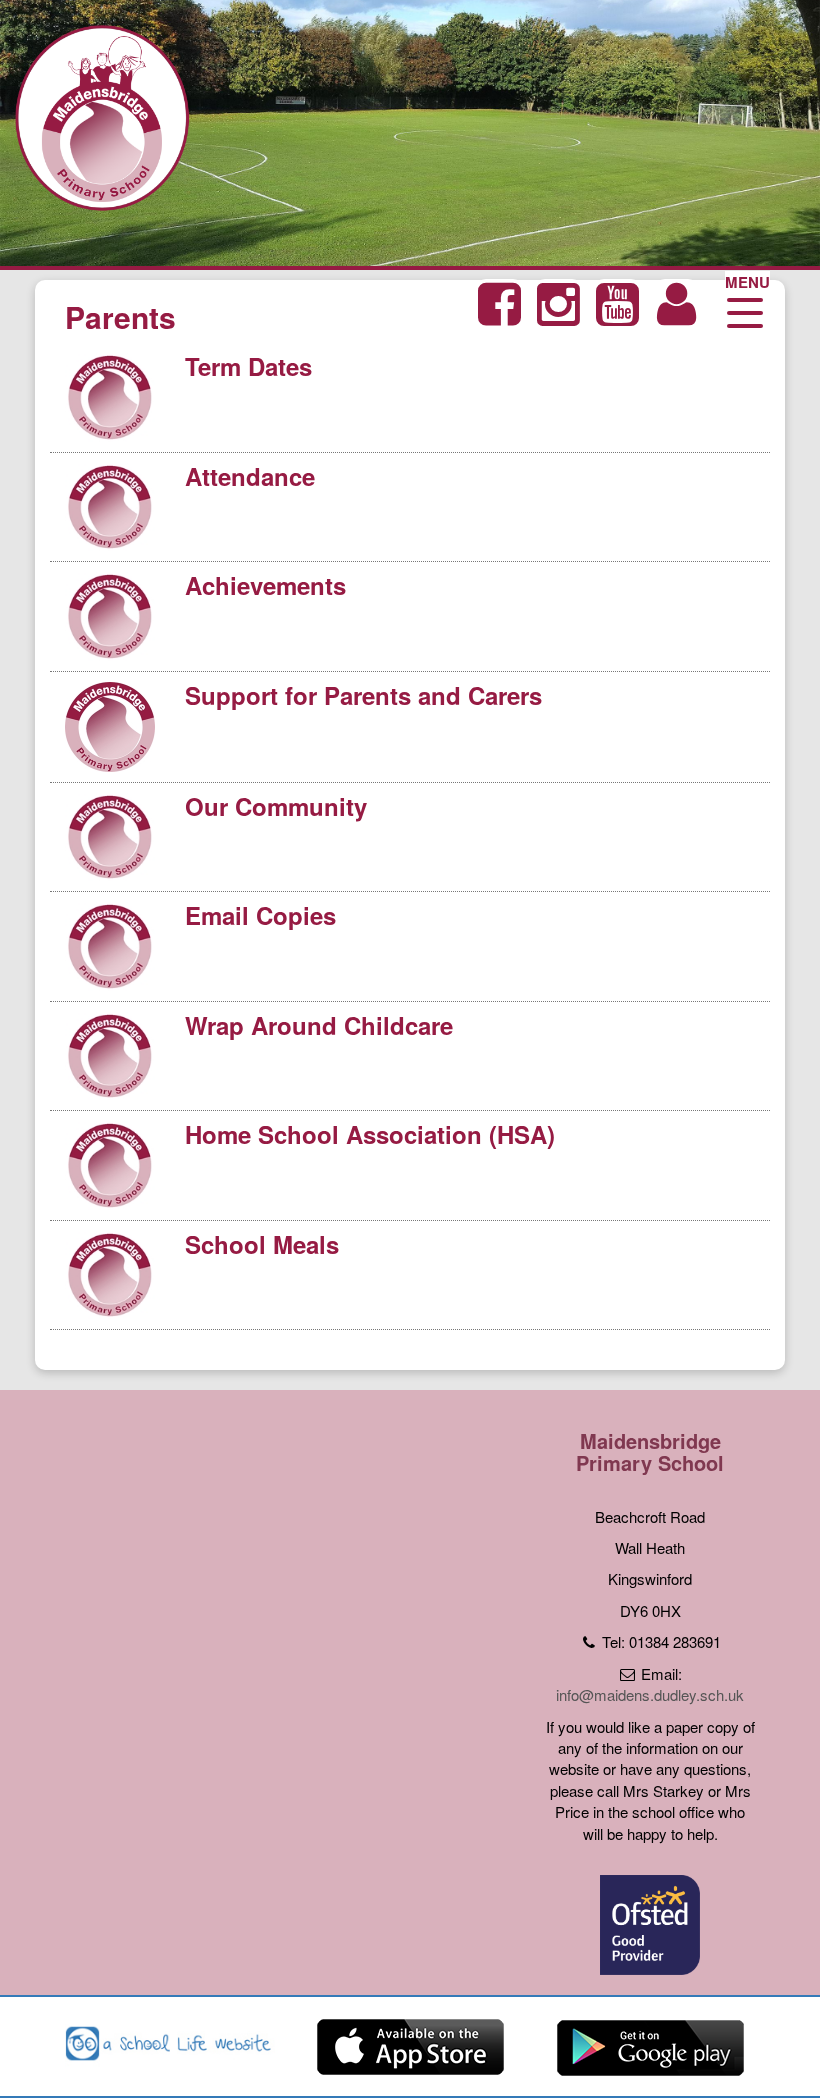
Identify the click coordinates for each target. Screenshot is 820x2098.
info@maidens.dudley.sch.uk (650, 1694)
